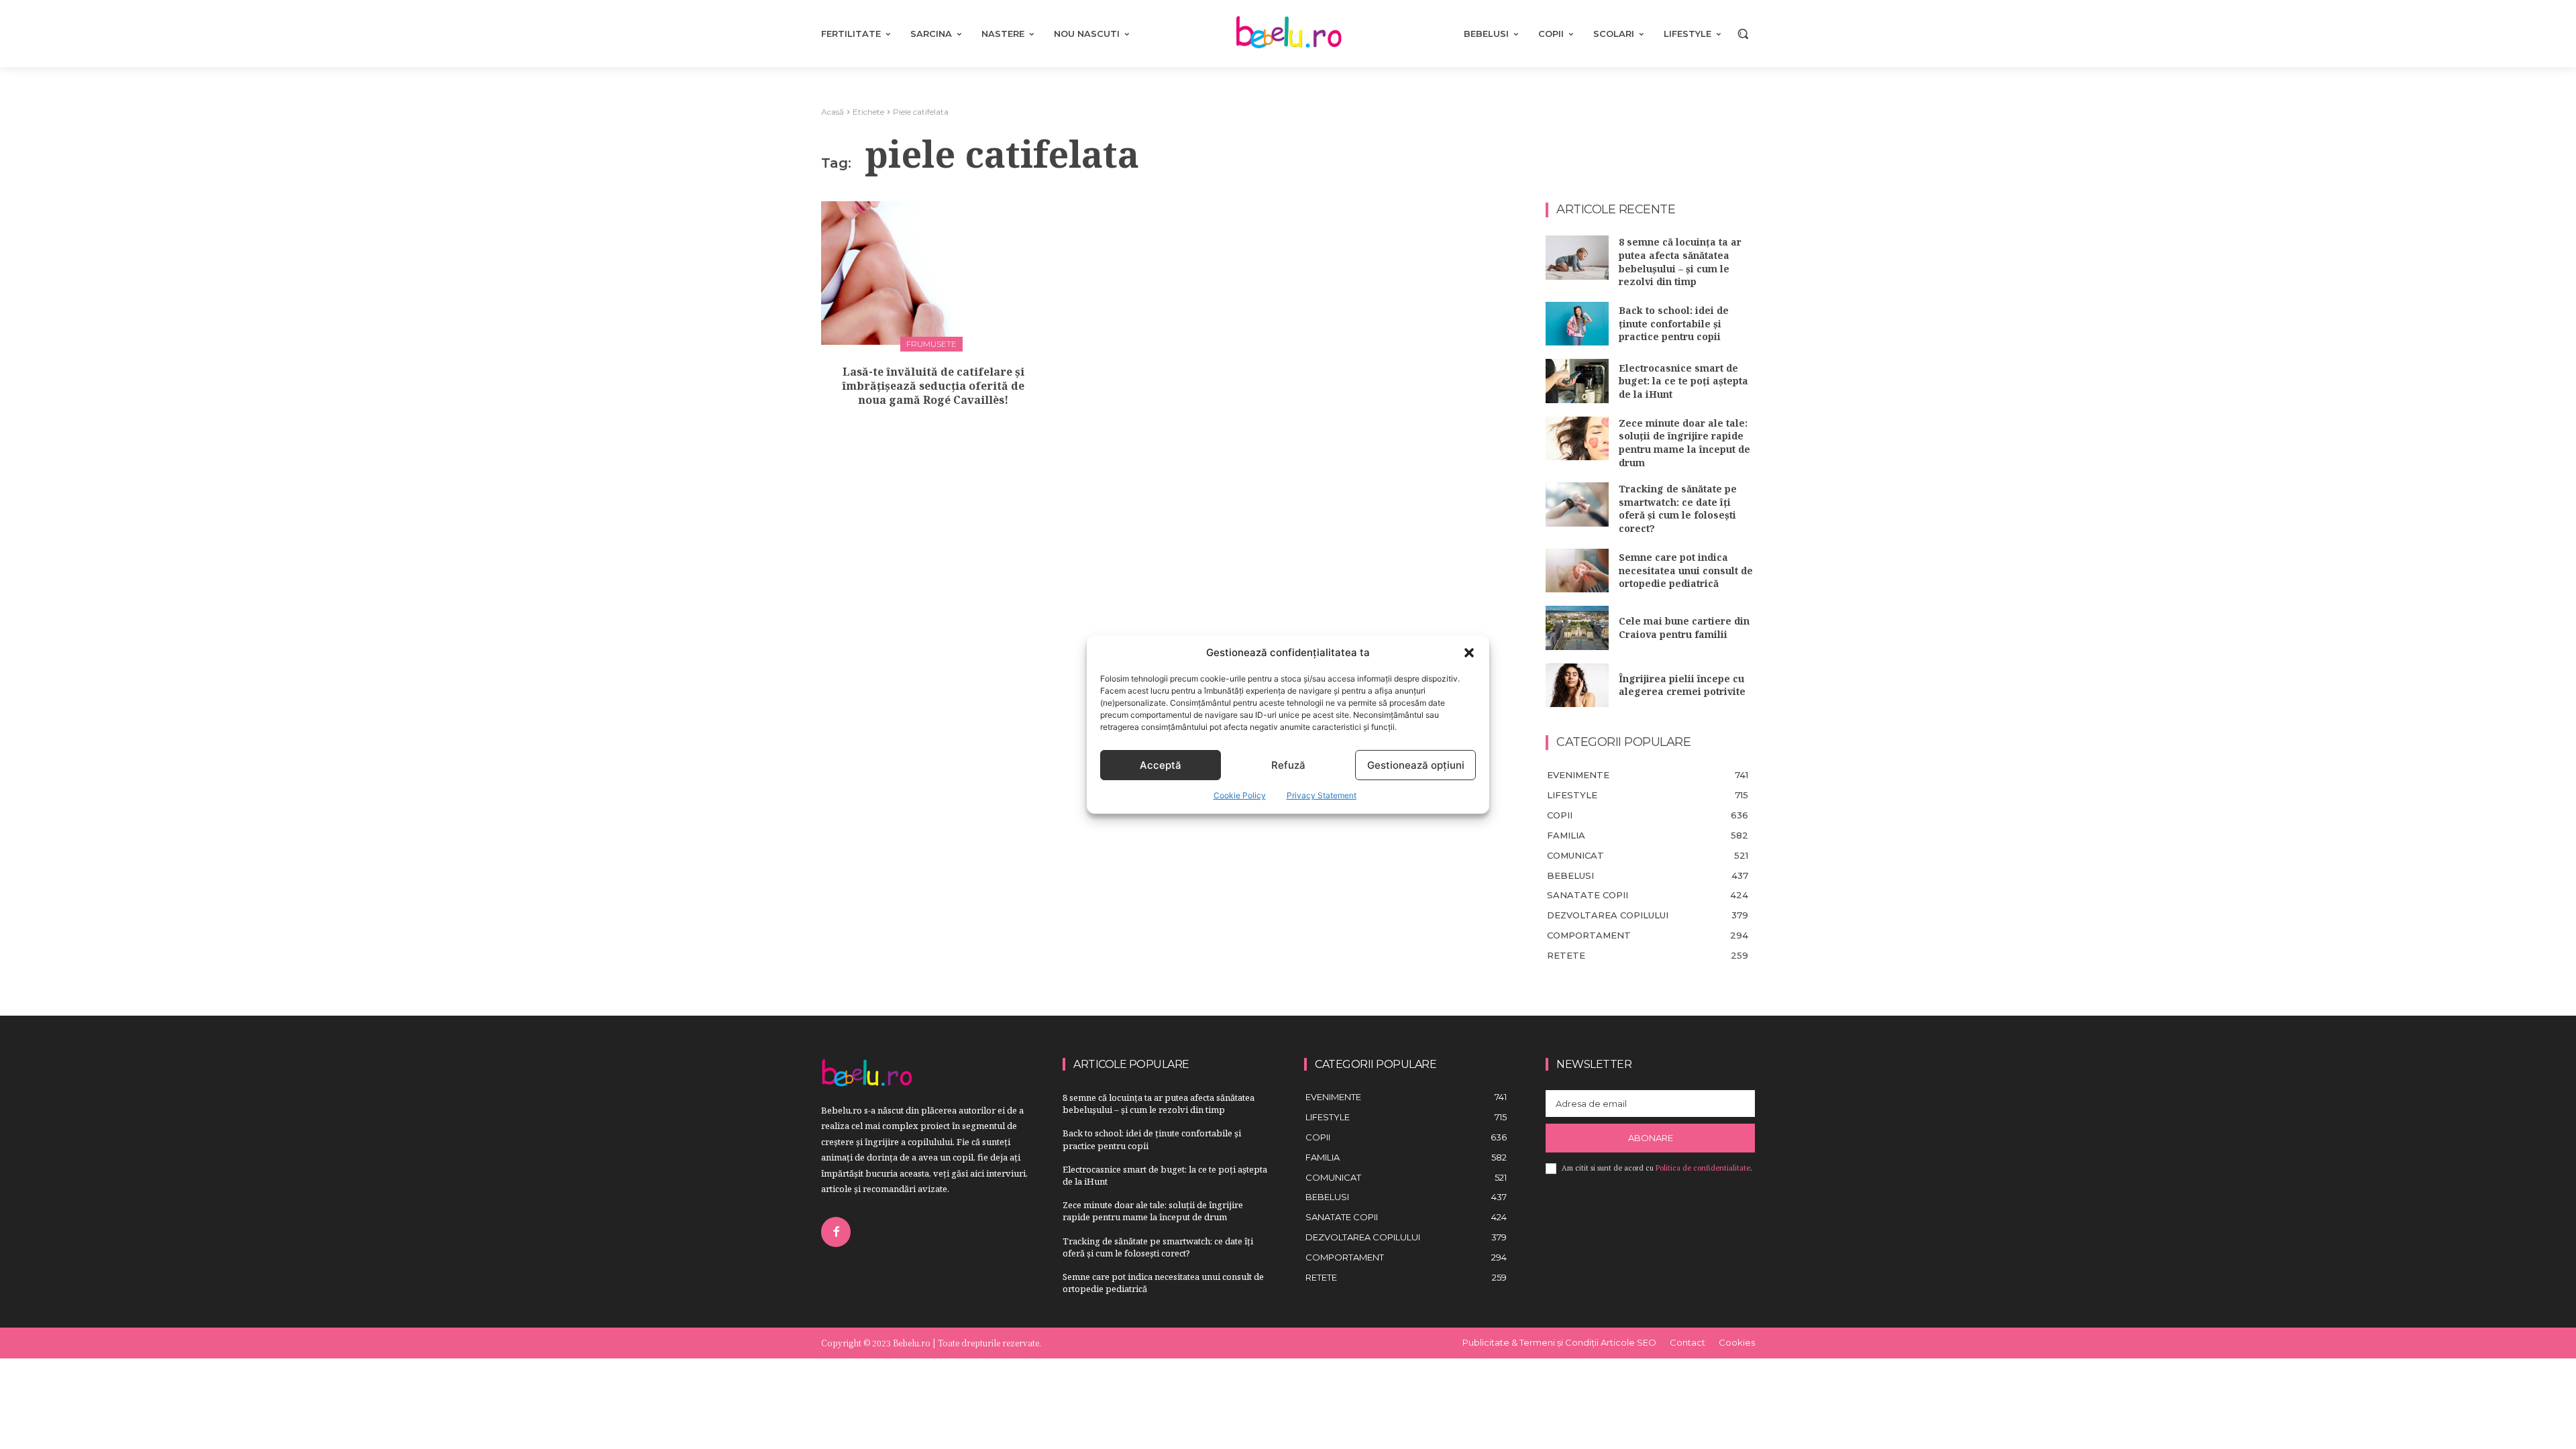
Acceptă (1161, 765)
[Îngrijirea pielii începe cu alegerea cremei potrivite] (1577, 686)
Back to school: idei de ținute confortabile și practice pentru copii (1674, 323)
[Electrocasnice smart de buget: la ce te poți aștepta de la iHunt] (1577, 381)
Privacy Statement (1322, 795)
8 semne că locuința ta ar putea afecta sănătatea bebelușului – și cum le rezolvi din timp (1680, 262)
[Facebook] (836, 1232)
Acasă (833, 112)
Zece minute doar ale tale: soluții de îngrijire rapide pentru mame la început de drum (1684, 443)
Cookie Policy (1240, 795)
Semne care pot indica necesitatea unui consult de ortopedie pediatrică (1686, 570)
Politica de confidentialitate (1703, 1168)
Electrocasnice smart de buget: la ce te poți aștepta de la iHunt (1683, 381)
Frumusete (931, 344)
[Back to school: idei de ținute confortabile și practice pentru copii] (1577, 324)
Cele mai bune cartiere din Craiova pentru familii (1684, 628)
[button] (1469, 653)
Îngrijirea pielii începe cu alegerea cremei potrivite (1682, 685)
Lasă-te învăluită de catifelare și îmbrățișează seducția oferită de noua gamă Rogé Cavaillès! (933, 386)
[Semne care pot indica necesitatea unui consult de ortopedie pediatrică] (1577, 571)
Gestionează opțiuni (1416, 765)
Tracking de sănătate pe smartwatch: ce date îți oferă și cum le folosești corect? (1678, 508)
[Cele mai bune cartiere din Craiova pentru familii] (1577, 628)
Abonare (1651, 1138)
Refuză (1288, 765)
